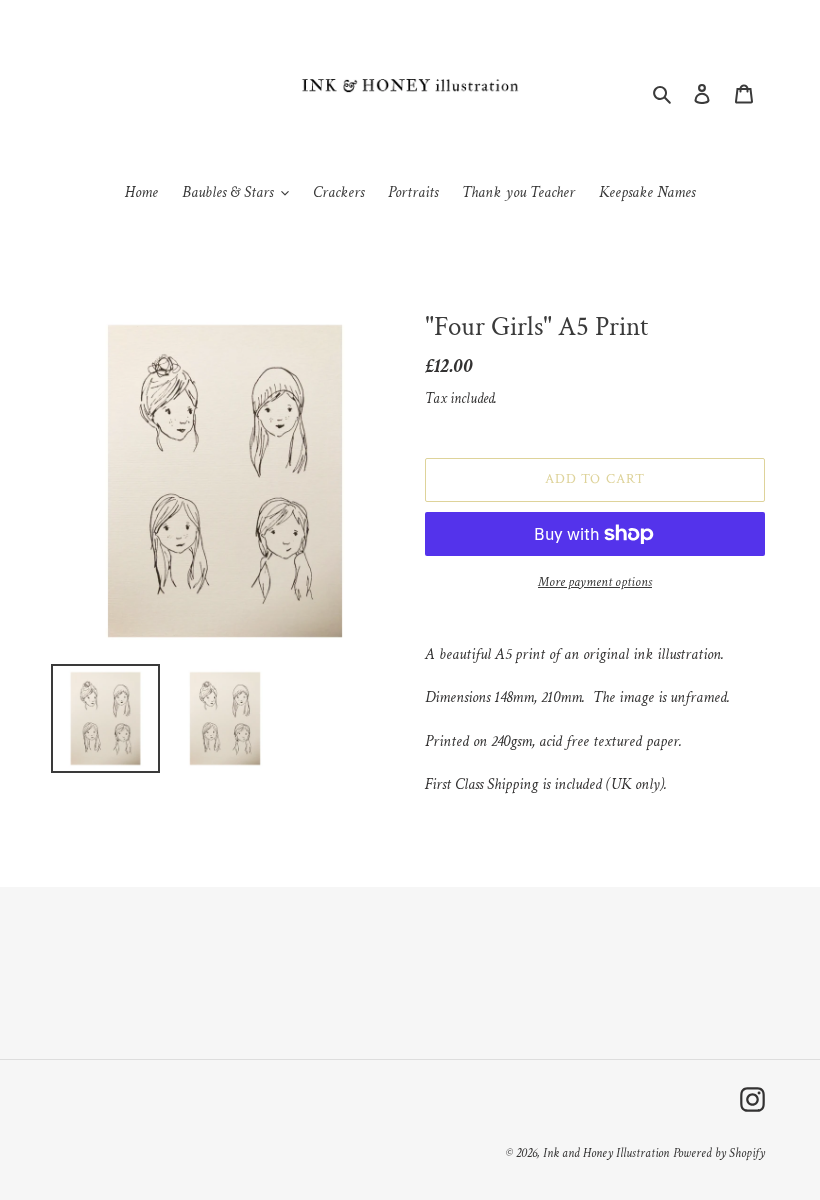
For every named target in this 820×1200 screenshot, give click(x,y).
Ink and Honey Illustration (606, 1153)
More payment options (595, 582)
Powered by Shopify (719, 1153)
